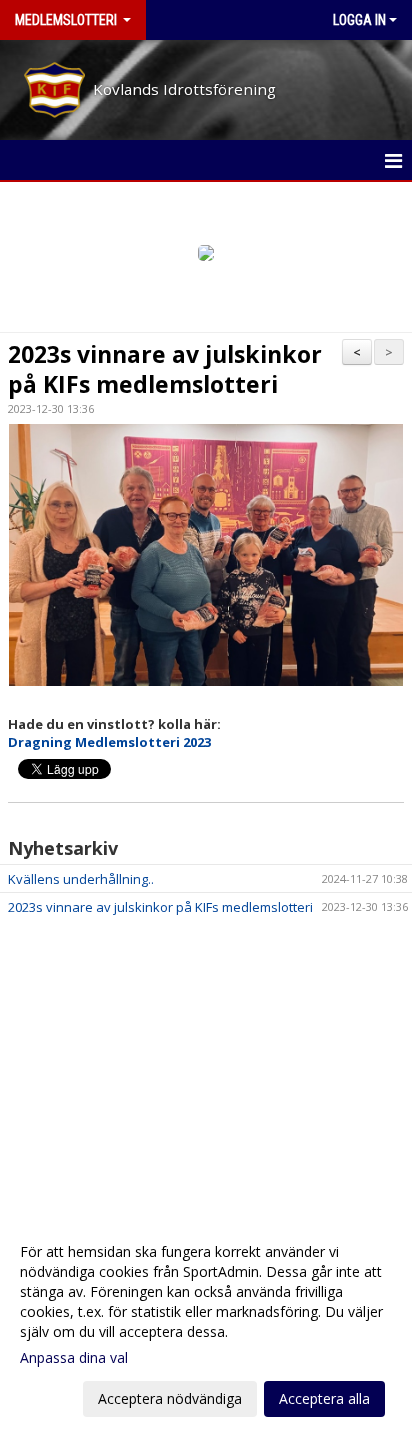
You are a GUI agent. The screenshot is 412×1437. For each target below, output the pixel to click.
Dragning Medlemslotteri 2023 (109, 742)
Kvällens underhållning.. (81, 879)
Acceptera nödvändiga (170, 1398)
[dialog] (206, 1324)
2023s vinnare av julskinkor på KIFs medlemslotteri (165, 369)
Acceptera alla (324, 1398)
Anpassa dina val (74, 1358)
